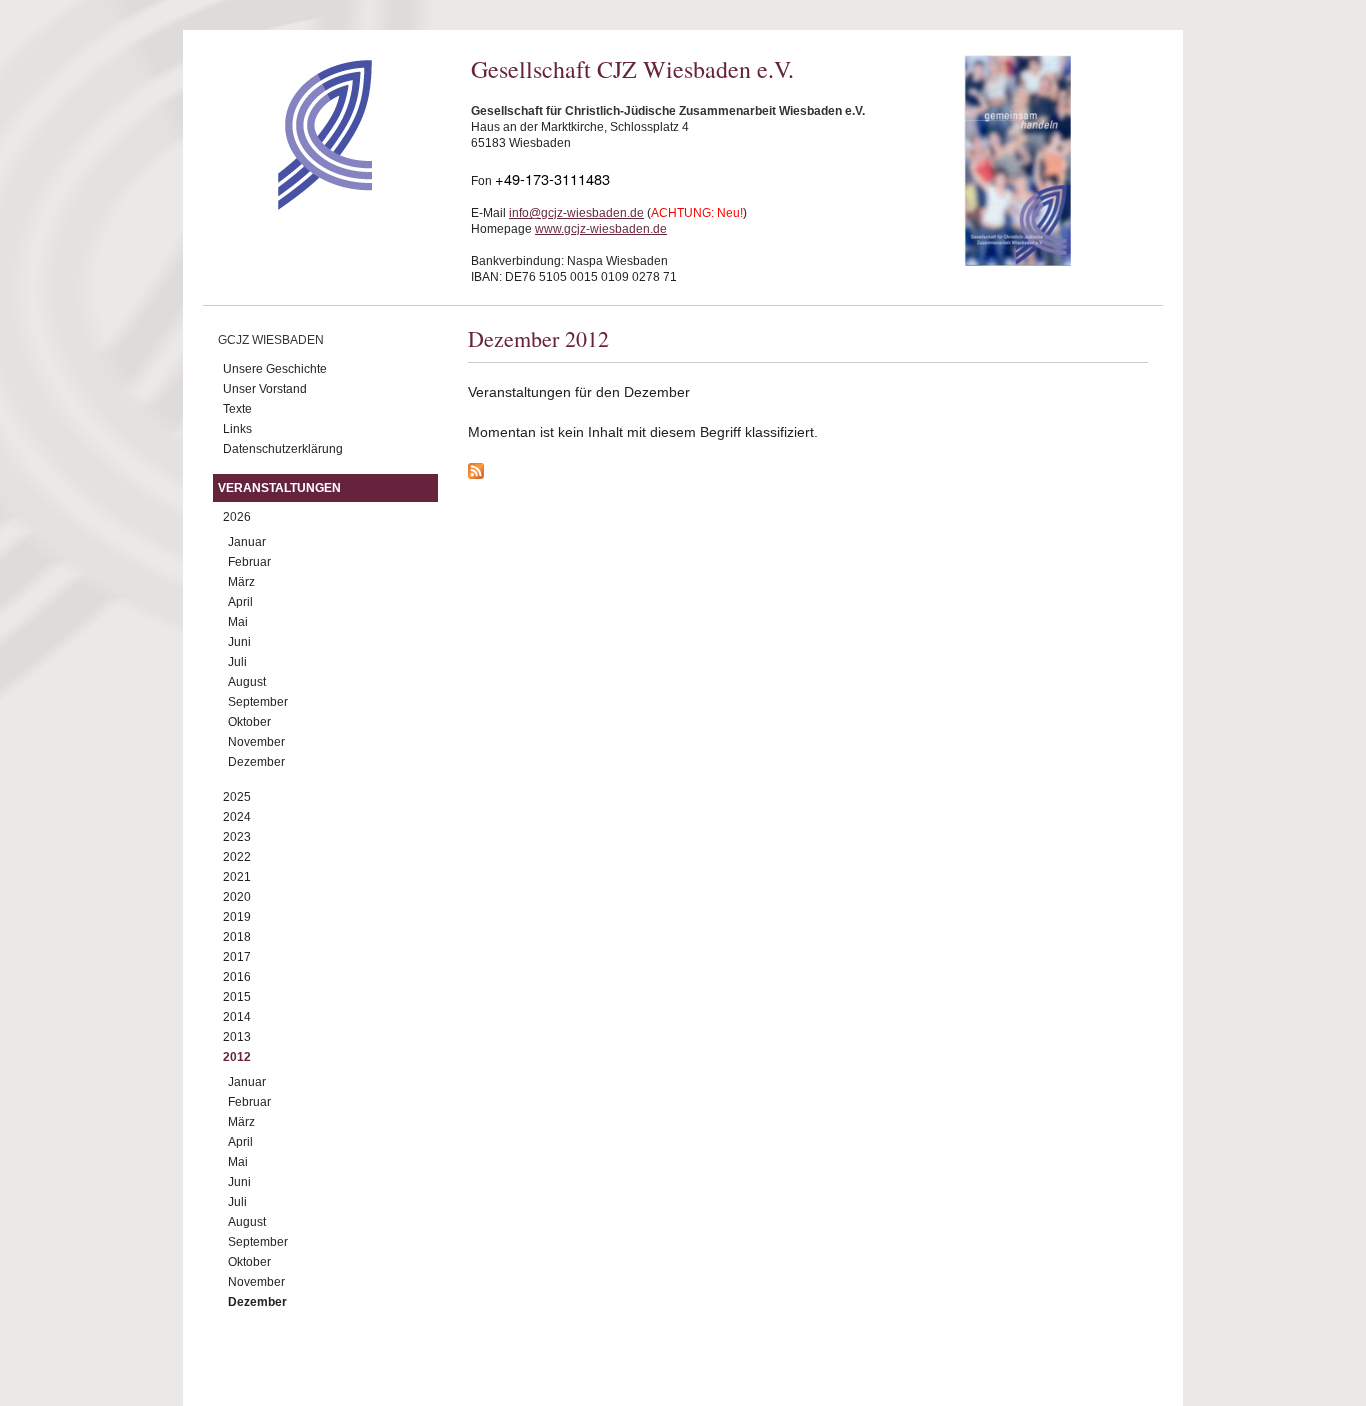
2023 (237, 837)
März (241, 582)
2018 (237, 937)
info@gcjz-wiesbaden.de (576, 213)
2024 (237, 817)
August (247, 682)
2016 (237, 977)
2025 (237, 797)
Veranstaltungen (279, 488)
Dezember (256, 762)
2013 (237, 1037)
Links (237, 429)
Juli (237, 662)
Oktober (249, 722)
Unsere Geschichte (275, 369)
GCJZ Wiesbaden (271, 340)
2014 (237, 1017)
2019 (237, 917)
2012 (237, 1057)
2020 (237, 897)
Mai (238, 622)
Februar (249, 562)
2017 (237, 957)
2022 (237, 857)
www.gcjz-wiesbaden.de (601, 229)
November (256, 742)
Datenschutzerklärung (283, 449)
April (240, 602)
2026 (237, 517)
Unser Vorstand (265, 389)
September (258, 702)
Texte (237, 409)
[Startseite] (289, 205)
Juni (239, 642)
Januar (247, 542)
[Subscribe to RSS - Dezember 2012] (808, 474)
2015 (237, 997)
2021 (237, 877)
